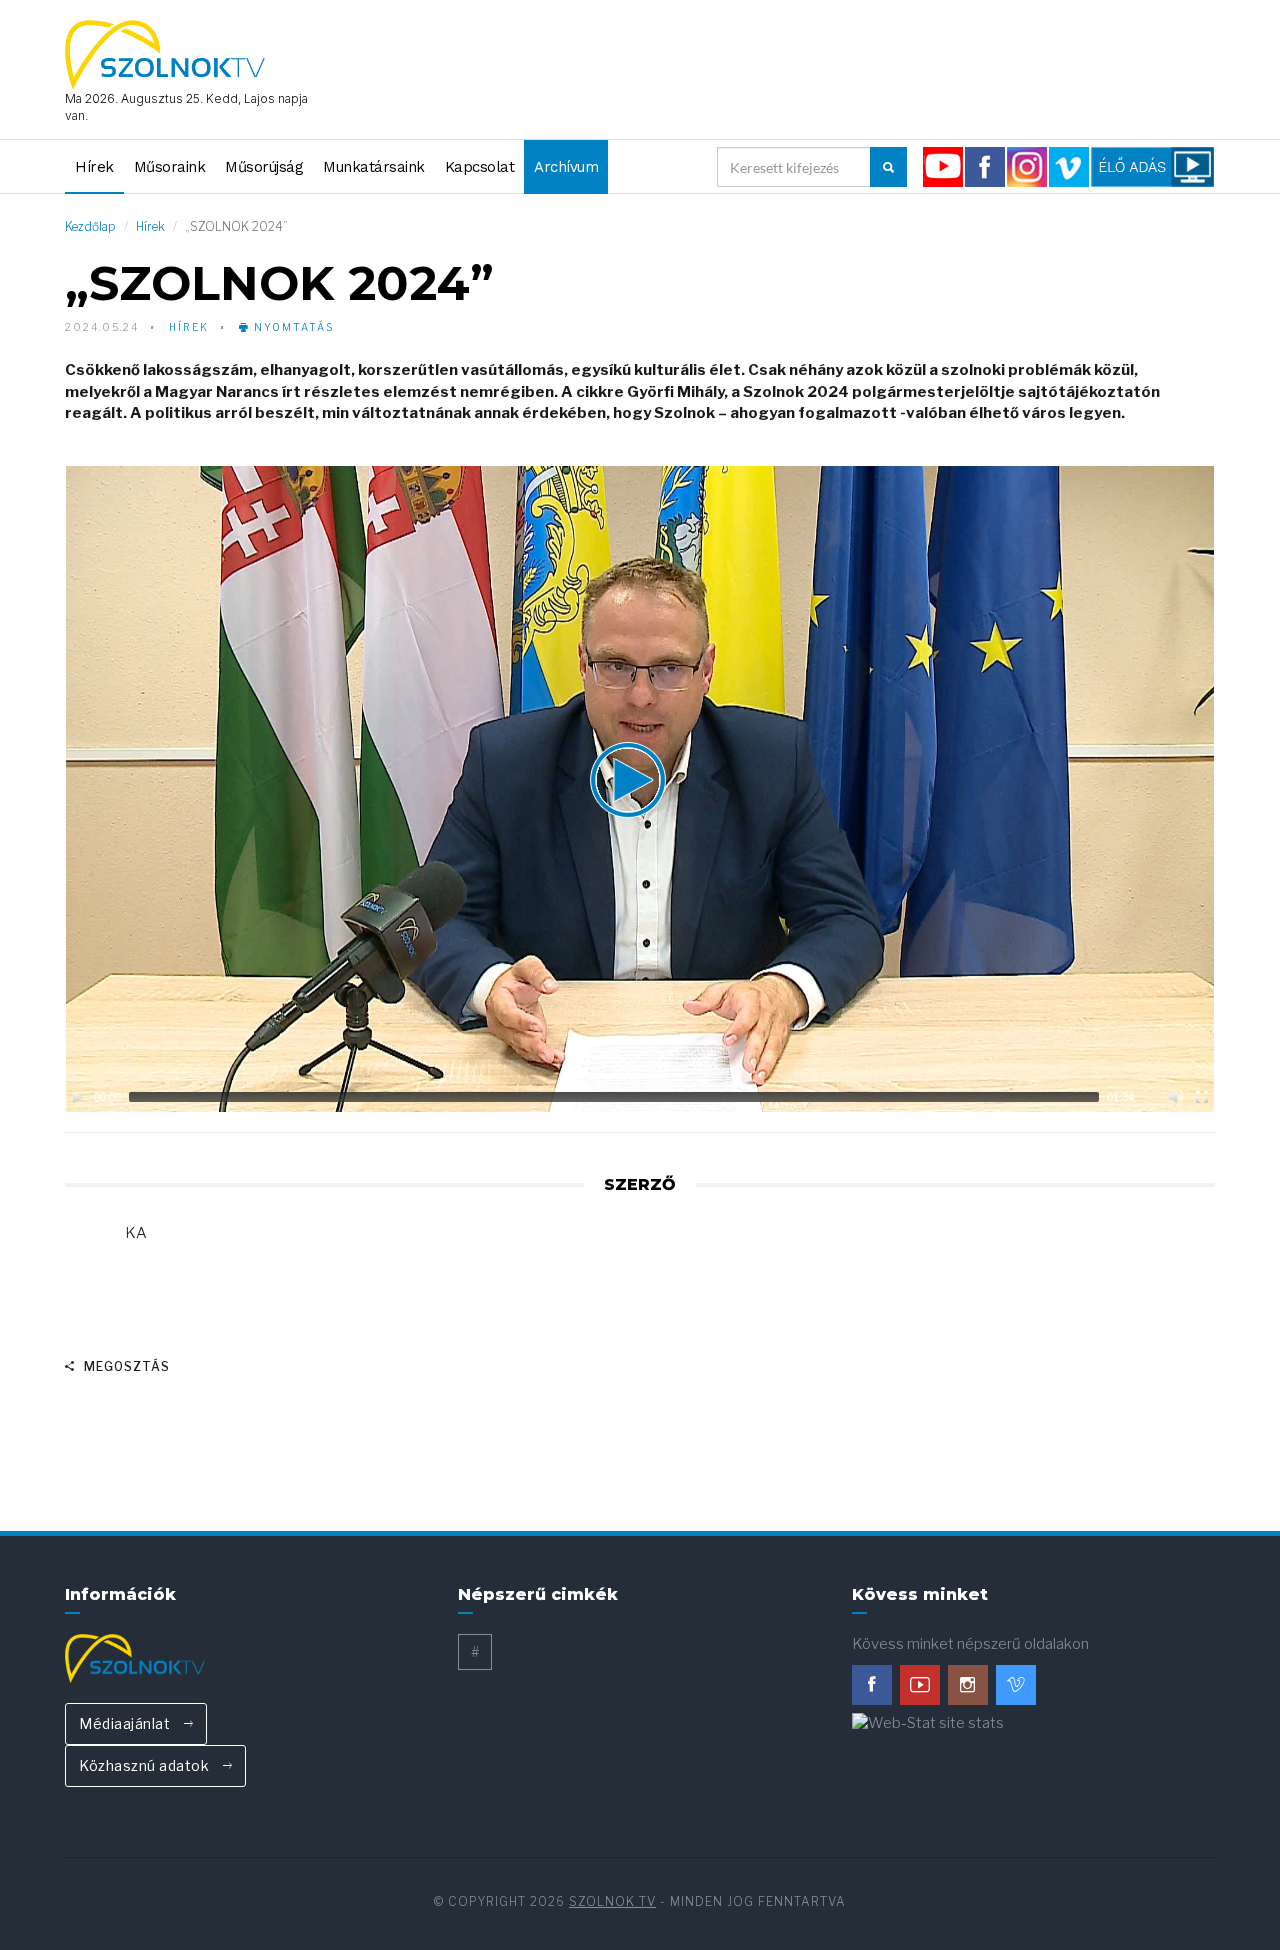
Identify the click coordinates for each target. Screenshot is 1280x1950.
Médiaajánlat (126, 1723)
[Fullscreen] (1202, 1097)
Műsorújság (264, 167)
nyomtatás (292, 327)
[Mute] (1176, 1097)
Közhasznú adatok (146, 1765)
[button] (640, 789)
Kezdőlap (90, 226)
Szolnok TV (612, 1901)
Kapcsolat (480, 167)
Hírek (94, 167)
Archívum (566, 167)
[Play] (78, 1097)
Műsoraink (170, 167)
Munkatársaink (374, 167)
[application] (640, 789)
